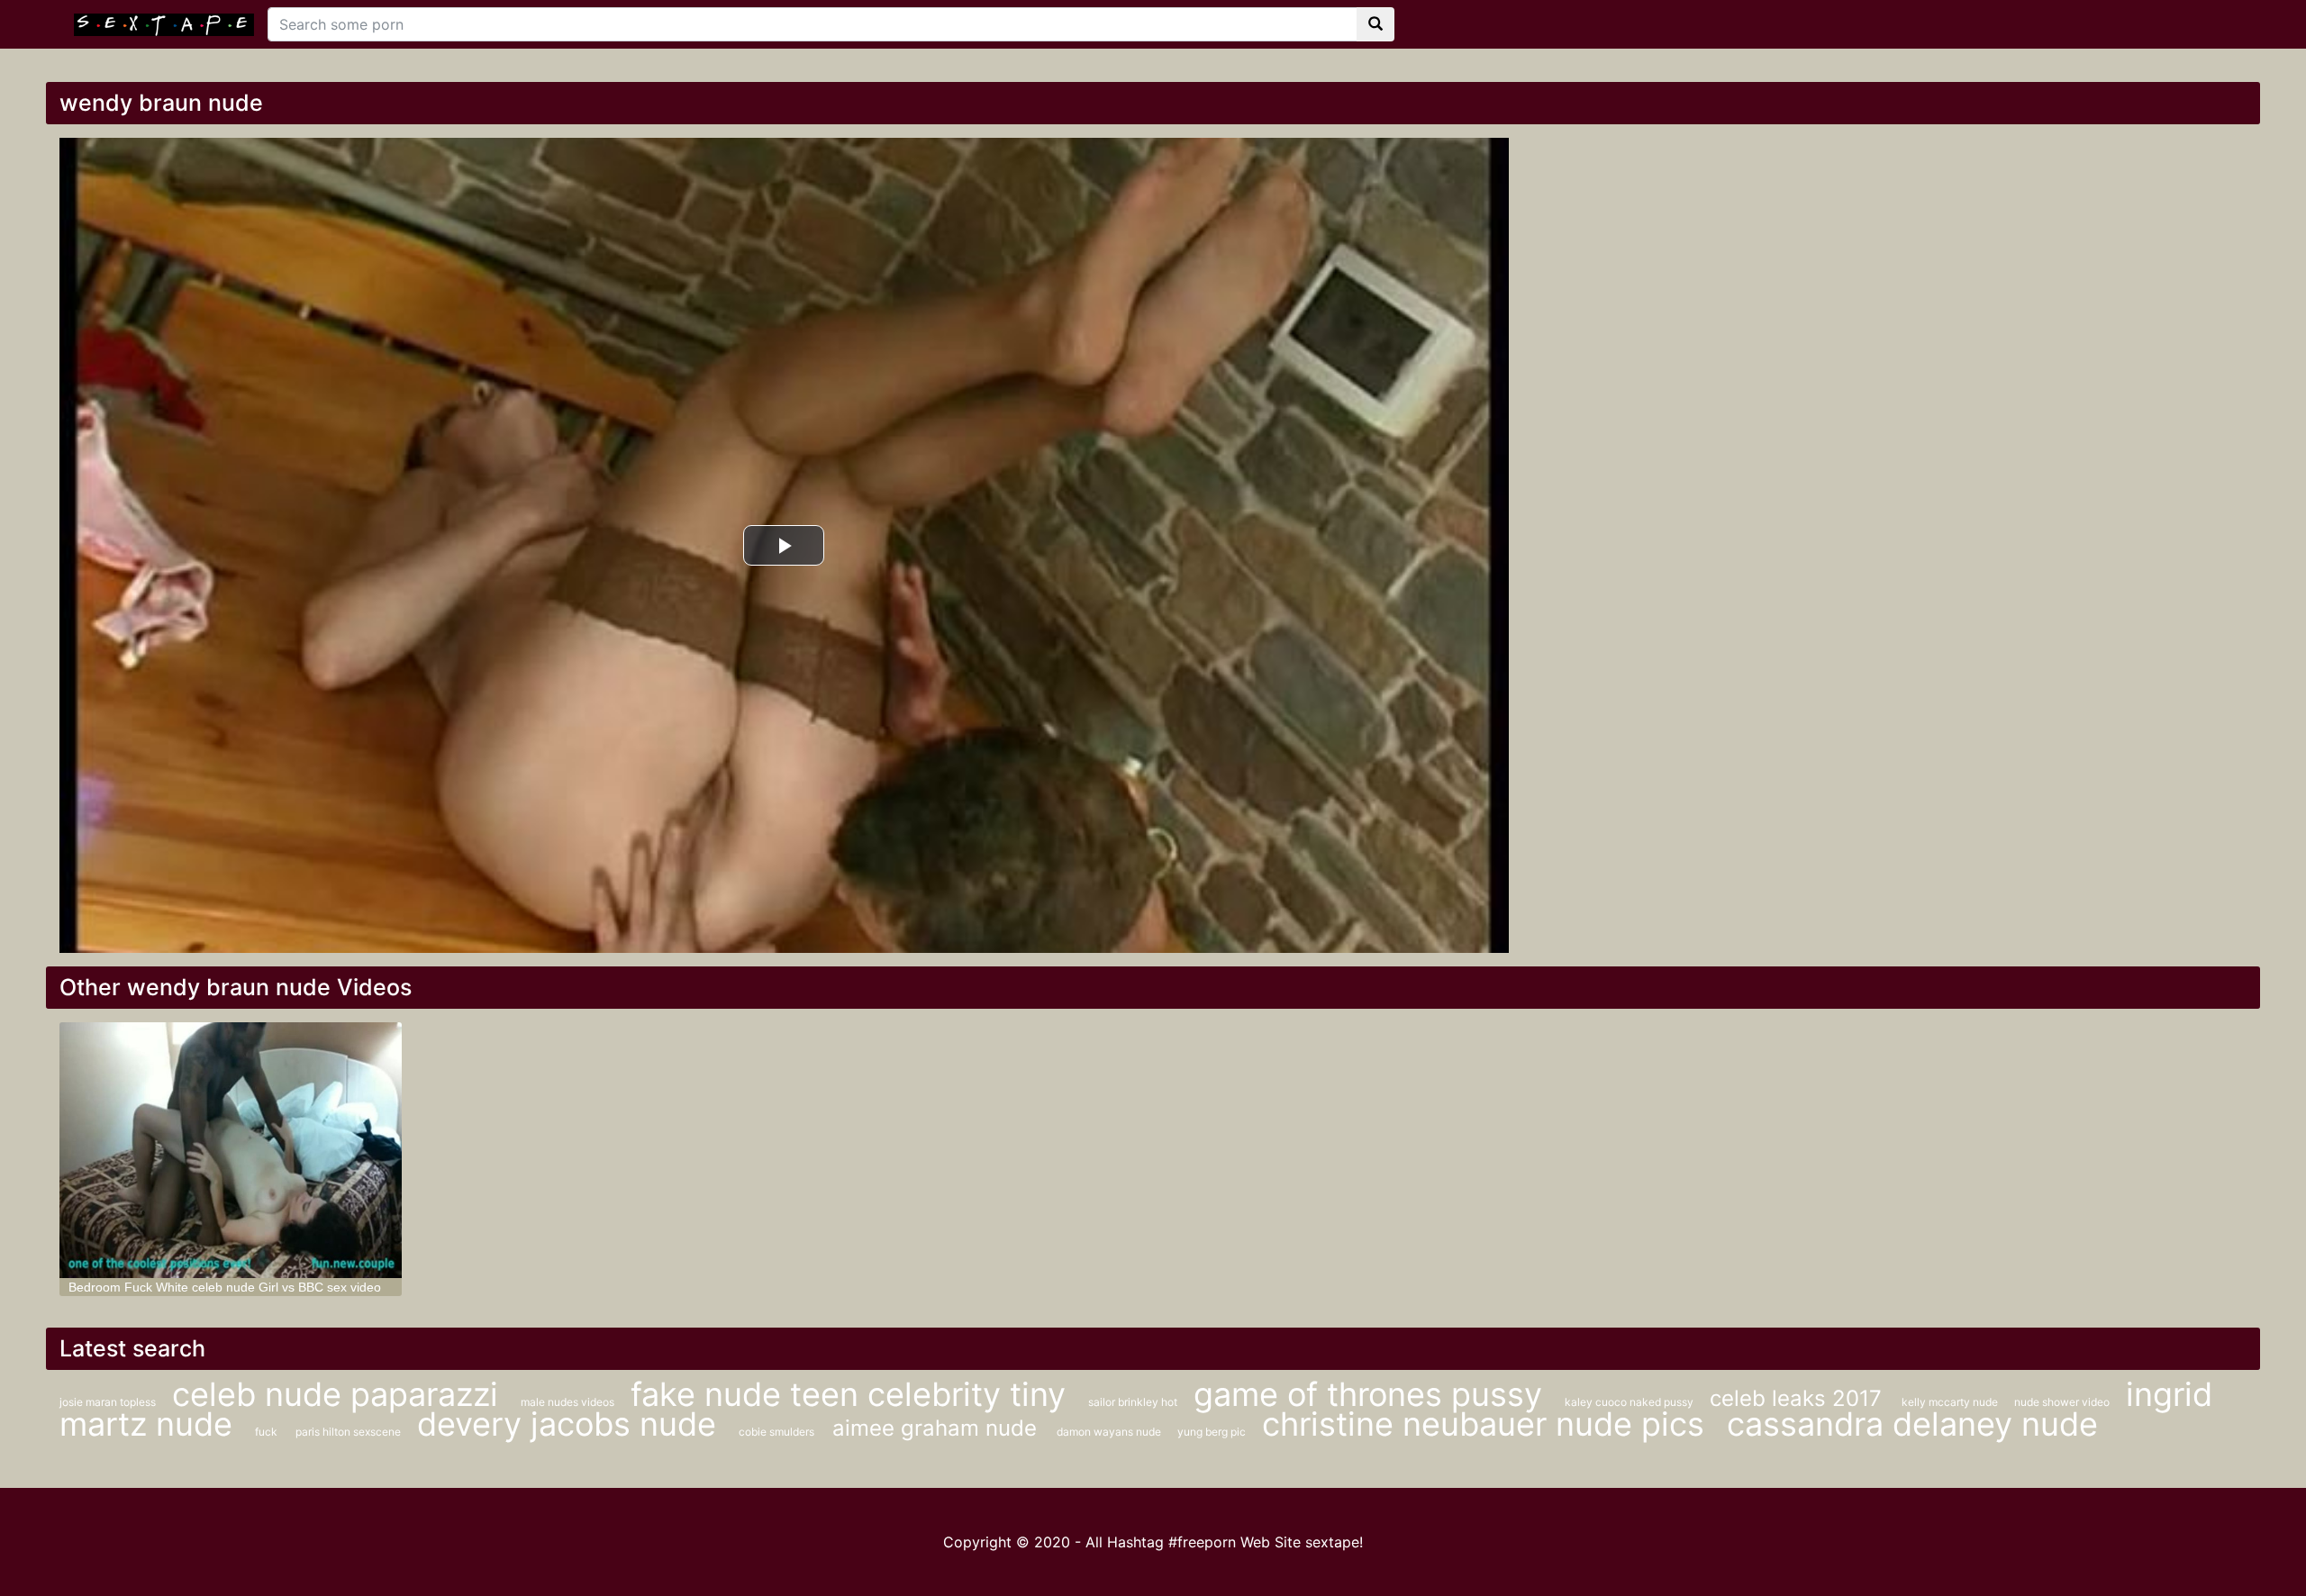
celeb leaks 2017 (1799, 1398)
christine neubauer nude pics (1488, 1424)
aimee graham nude (938, 1428)
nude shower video (2063, 1402)
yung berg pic (1213, 1432)
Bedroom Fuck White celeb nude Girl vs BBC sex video (225, 1287)
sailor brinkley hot (1134, 1402)
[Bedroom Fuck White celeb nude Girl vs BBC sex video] (231, 1151)
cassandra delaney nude (1912, 1424)
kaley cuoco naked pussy (1630, 1402)
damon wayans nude (1110, 1432)
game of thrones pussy (1372, 1394)
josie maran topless (109, 1402)
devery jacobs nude (571, 1424)
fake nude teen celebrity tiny (853, 1394)
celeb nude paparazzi (340, 1394)
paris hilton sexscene (350, 1432)
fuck (266, 1432)
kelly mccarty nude (1951, 1402)
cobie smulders (776, 1432)
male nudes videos (569, 1402)
